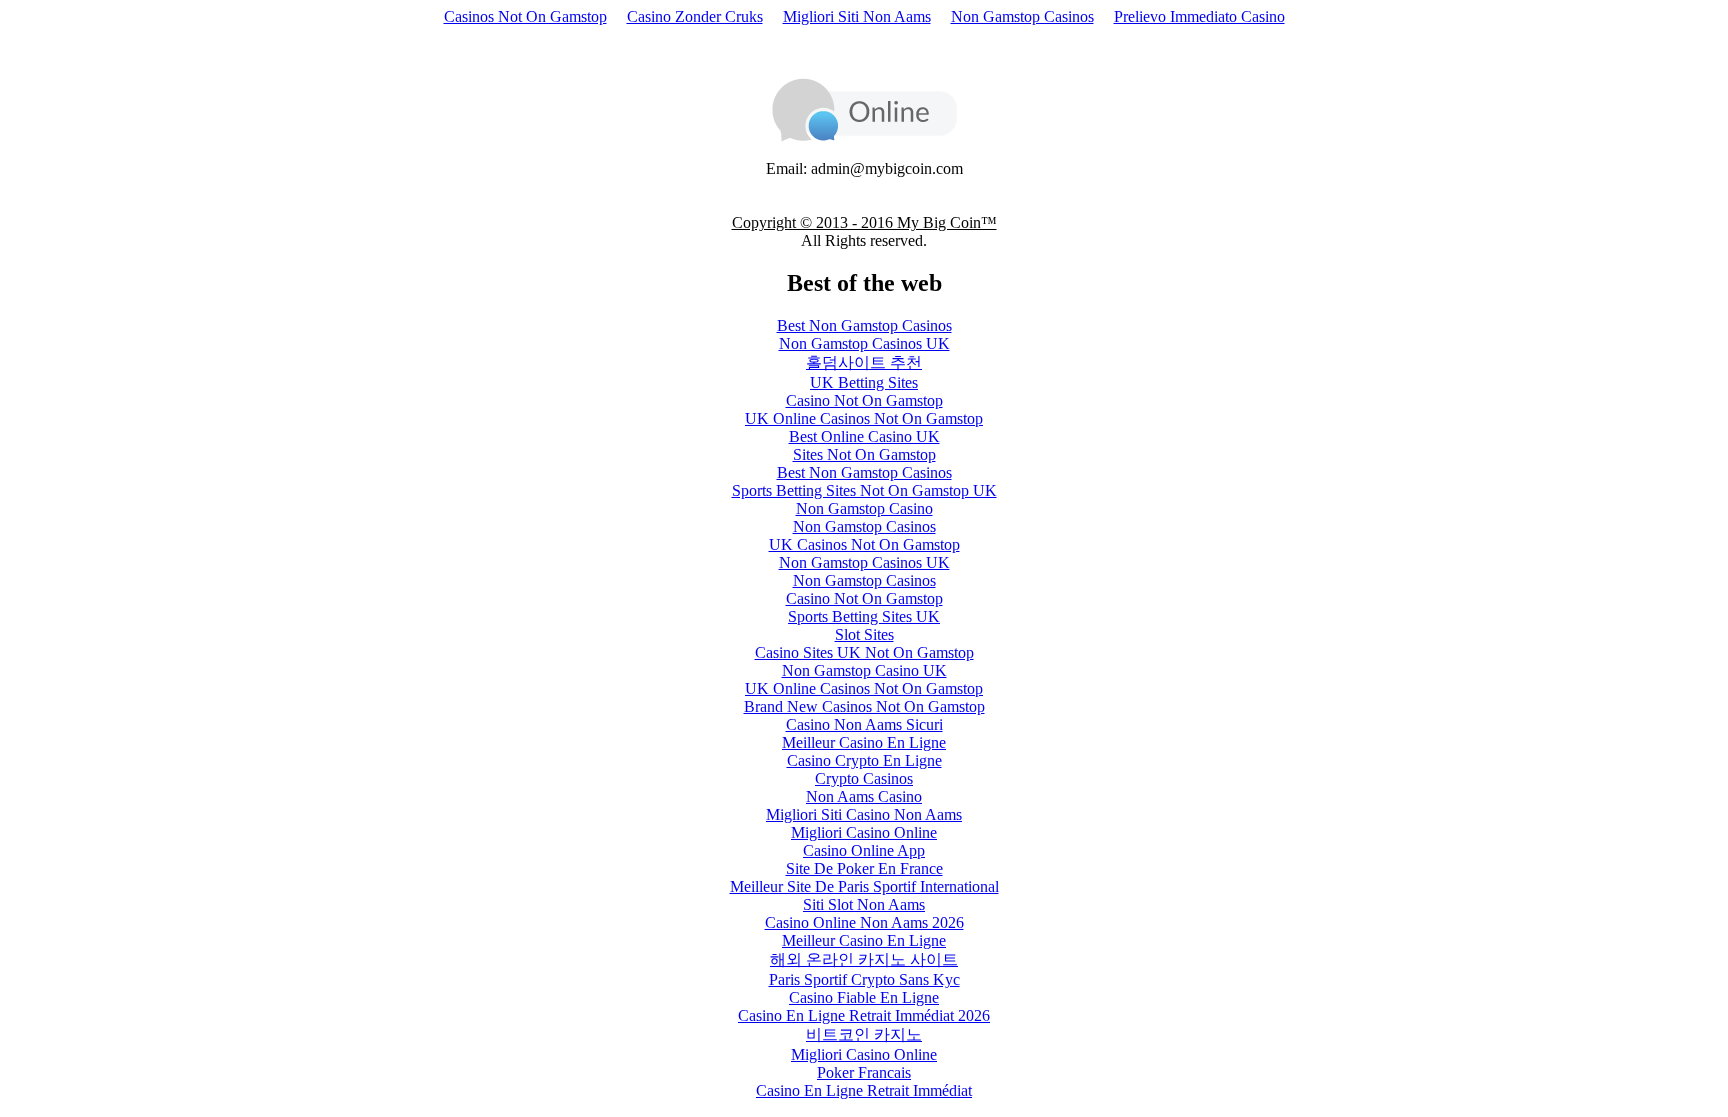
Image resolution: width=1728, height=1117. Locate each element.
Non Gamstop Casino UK (864, 670)
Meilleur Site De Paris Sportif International (864, 886)
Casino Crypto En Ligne (864, 760)
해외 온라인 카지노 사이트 (864, 959)
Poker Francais (864, 1072)
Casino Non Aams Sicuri (864, 724)
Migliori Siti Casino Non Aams (864, 814)
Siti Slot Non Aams (864, 904)
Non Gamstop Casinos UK (864, 343)
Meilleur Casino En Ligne (864, 742)
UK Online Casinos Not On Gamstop (864, 418)
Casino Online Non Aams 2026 (864, 922)
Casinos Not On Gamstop (525, 16)
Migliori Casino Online (864, 832)
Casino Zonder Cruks (695, 16)
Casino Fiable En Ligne (864, 997)
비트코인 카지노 (864, 1034)
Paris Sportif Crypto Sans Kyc (864, 979)
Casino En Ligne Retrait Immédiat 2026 (864, 1015)
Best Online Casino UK (864, 436)
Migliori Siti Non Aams (857, 16)
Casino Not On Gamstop (864, 400)
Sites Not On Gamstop (864, 454)
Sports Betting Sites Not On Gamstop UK (864, 490)
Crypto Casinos (864, 778)
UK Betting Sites (864, 382)
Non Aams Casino (864, 796)
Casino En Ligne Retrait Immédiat (864, 1090)
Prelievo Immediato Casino (1199, 16)
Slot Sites (864, 634)
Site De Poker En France (864, 868)
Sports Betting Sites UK (864, 616)
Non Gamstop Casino (864, 508)
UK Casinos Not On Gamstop (864, 544)
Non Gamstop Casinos (1022, 16)
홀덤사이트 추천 (864, 362)
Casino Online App (864, 850)
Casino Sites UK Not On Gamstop (864, 652)
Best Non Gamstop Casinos (864, 325)
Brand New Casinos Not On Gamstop (864, 706)
